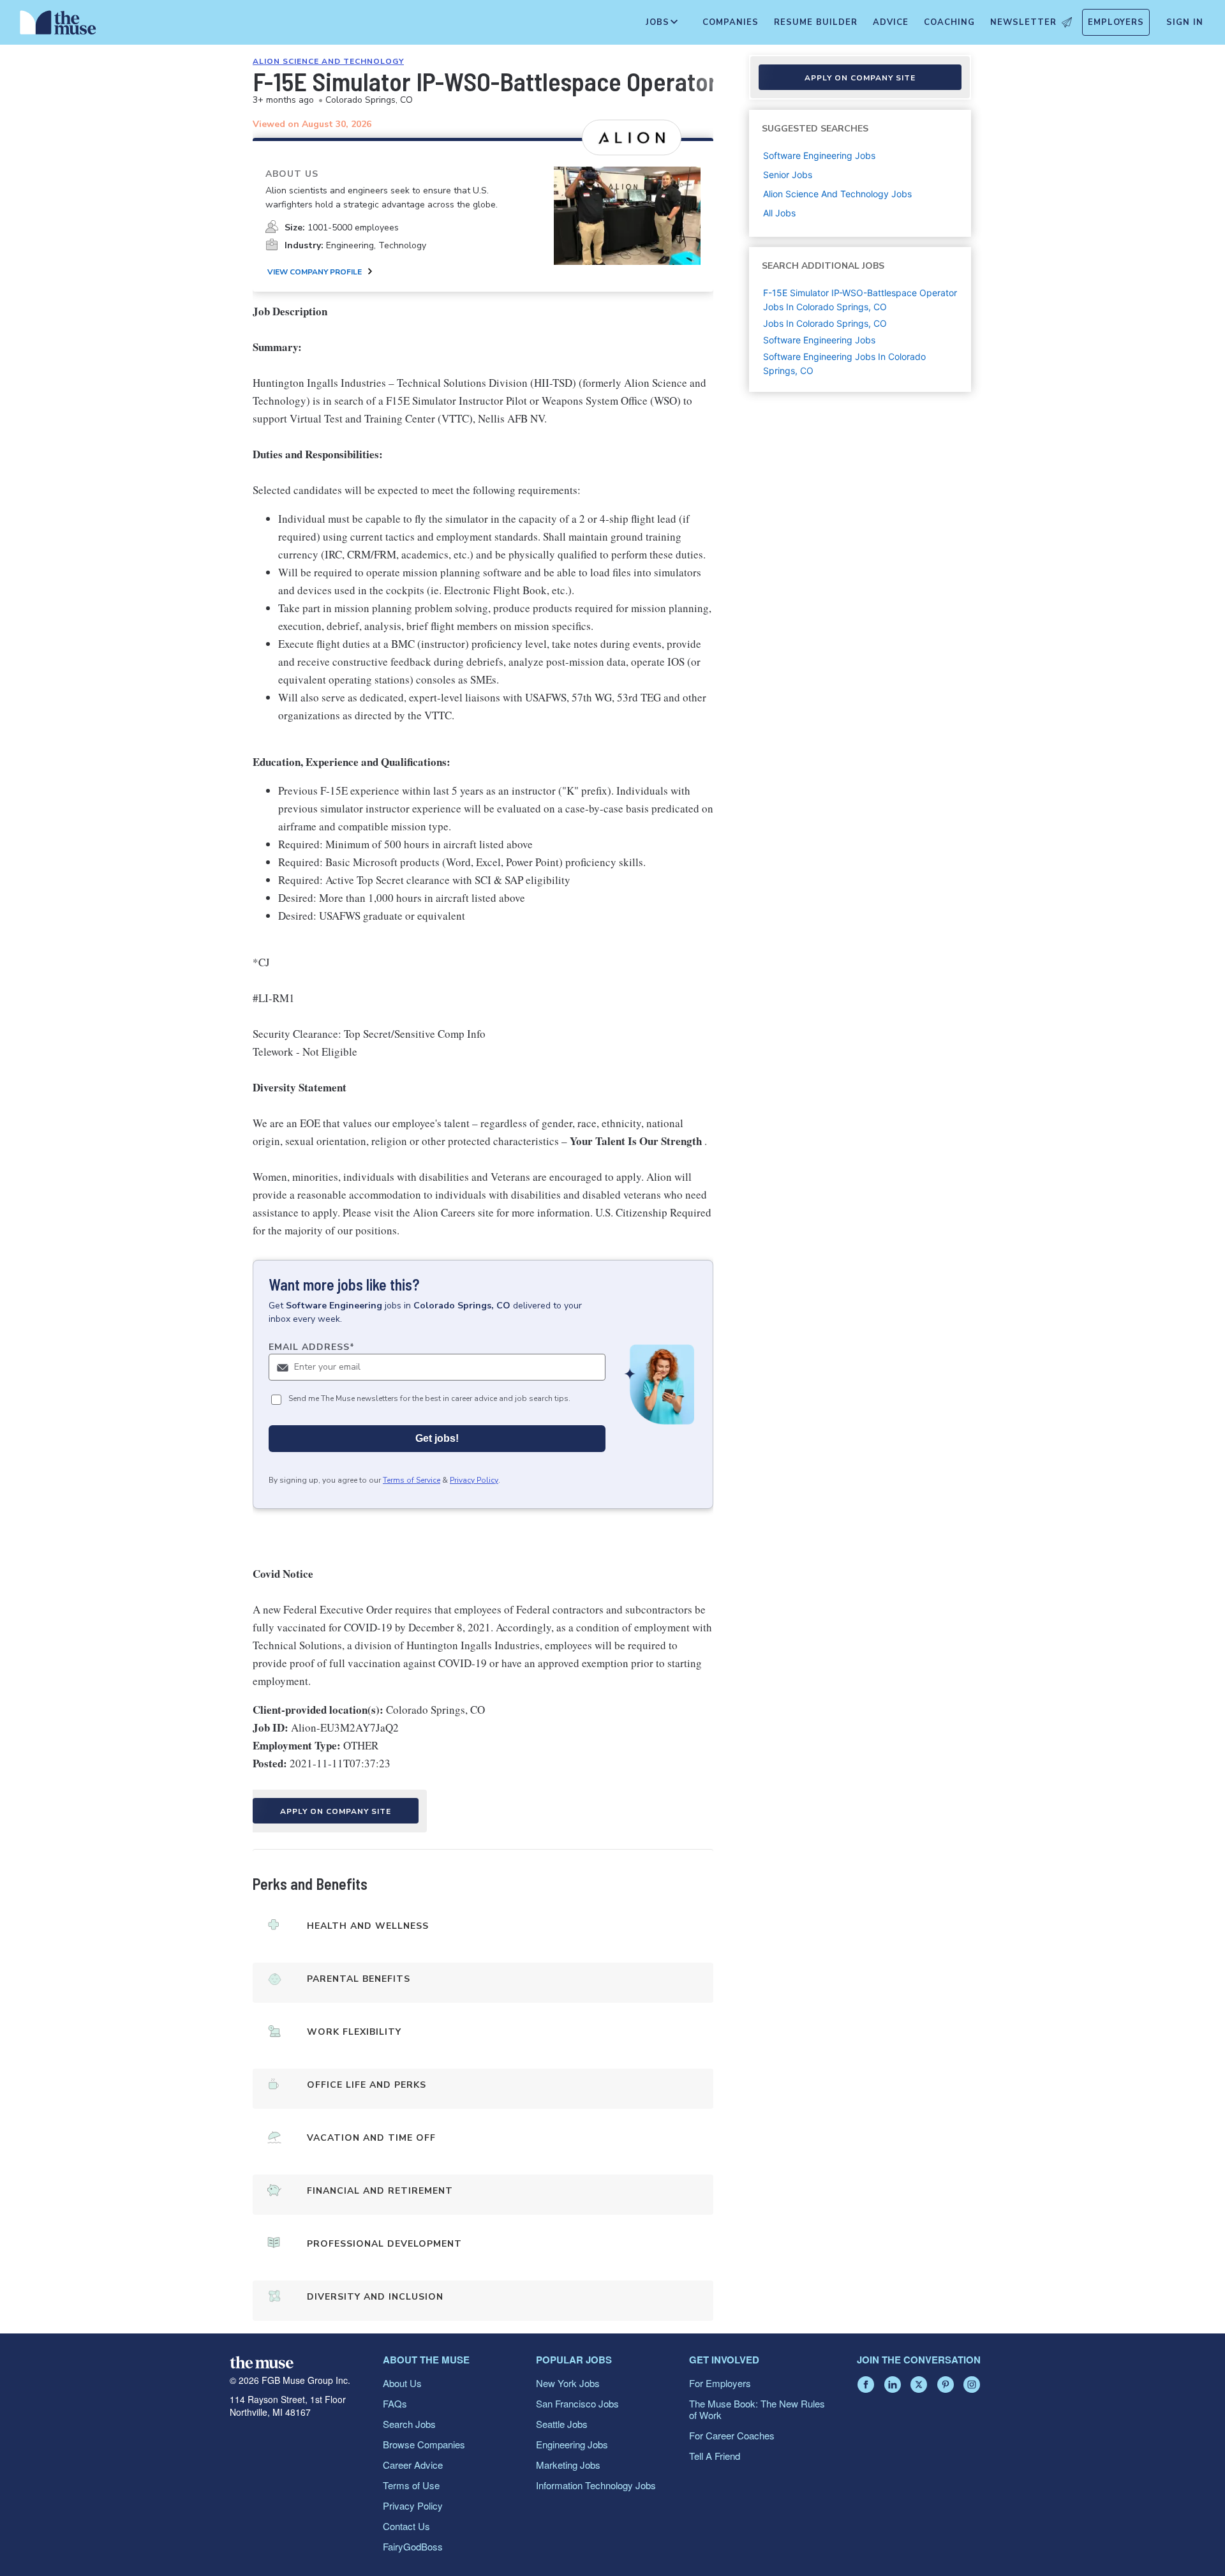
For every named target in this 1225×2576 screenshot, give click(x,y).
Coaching (949, 22)
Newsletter (1023, 22)
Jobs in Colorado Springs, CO (825, 323)
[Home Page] (58, 26)
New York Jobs (568, 2383)
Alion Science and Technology (328, 61)
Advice (891, 22)
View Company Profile (315, 272)
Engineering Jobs (572, 2444)
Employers (1116, 22)
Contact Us (406, 2526)
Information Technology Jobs (596, 2485)
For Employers (720, 2383)
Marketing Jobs (568, 2465)
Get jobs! (437, 1438)
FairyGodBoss (413, 2546)
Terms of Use (411, 2485)
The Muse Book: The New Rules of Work (757, 2409)
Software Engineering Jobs (819, 340)
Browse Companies (424, 2444)
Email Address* (312, 1347)
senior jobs (788, 175)
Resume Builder (816, 22)
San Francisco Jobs (577, 2403)
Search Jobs (409, 2424)
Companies (731, 22)
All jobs (779, 213)
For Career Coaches (732, 2435)
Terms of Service (412, 1480)
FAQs (395, 2403)
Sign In (1185, 22)
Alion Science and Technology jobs (837, 194)
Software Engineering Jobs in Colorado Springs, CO (844, 363)
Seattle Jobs (562, 2424)
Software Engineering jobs (819, 155)
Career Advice (413, 2465)
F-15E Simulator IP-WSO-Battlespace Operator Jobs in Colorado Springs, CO (860, 300)
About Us (402, 2383)
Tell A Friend (715, 2456)
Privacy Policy (474, 1480)
